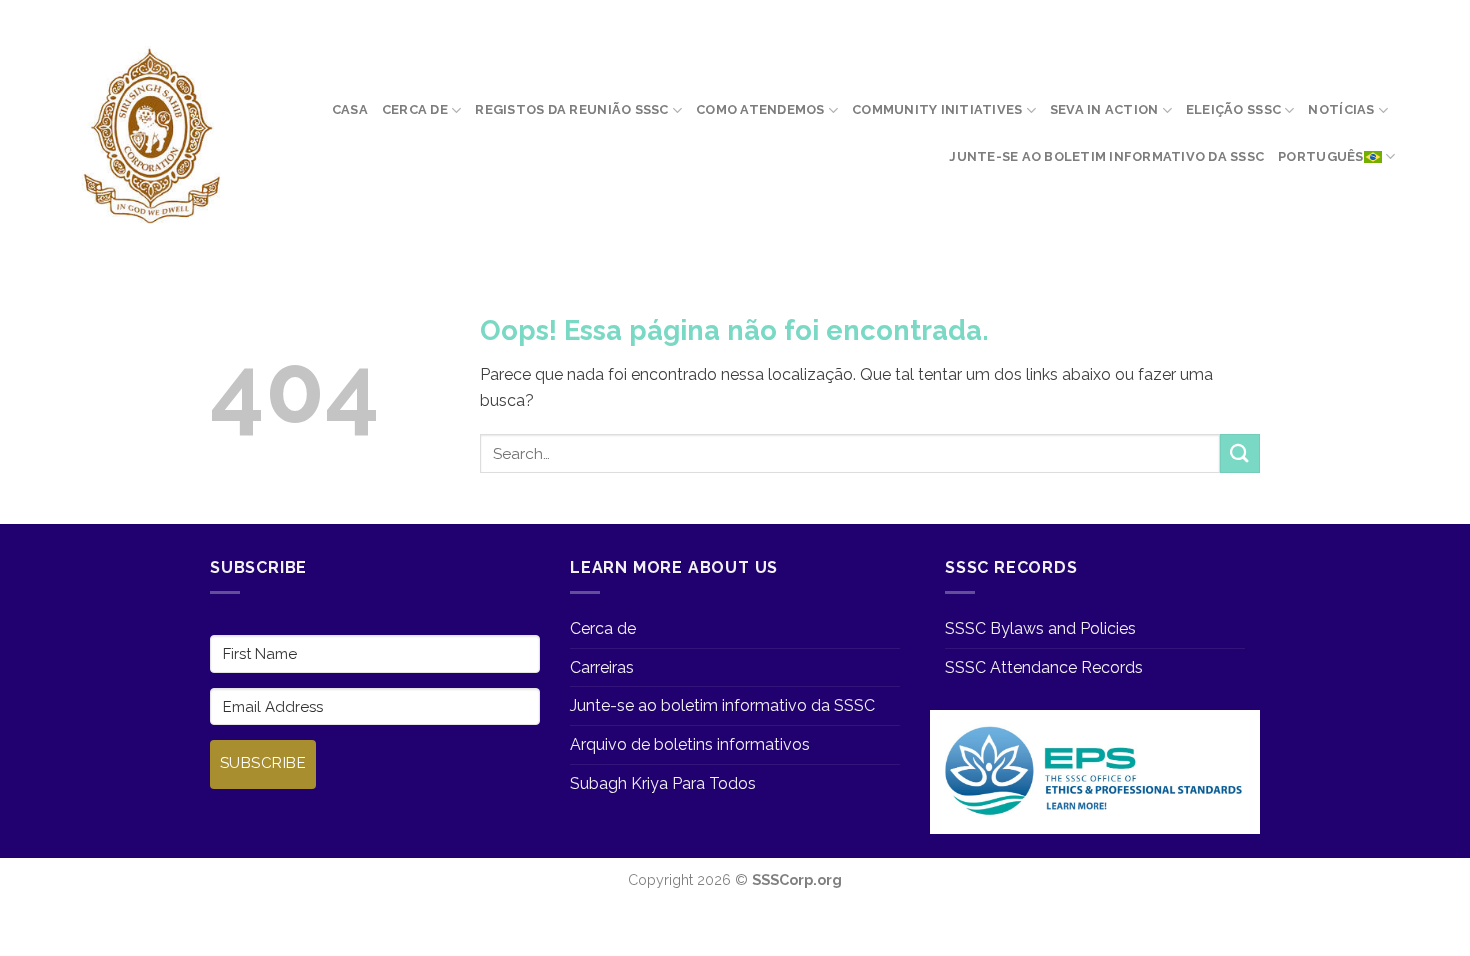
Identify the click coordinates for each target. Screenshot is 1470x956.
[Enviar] (1240, 453)
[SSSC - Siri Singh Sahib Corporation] (150, 137)
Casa (350, 109)
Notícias (1341, 109)
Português (1320, 156)
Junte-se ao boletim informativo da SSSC (1106, 156)
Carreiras (602, 667)
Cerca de (415, 109)
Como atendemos (760, 109)
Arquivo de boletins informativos (690, 744)
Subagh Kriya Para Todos (663, 783)
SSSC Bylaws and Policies (1040, 628)
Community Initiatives (937, 109)
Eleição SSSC (1233, 109)
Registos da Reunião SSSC (571, 109)
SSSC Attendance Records (1044, 667)
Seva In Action (1104, 109)
